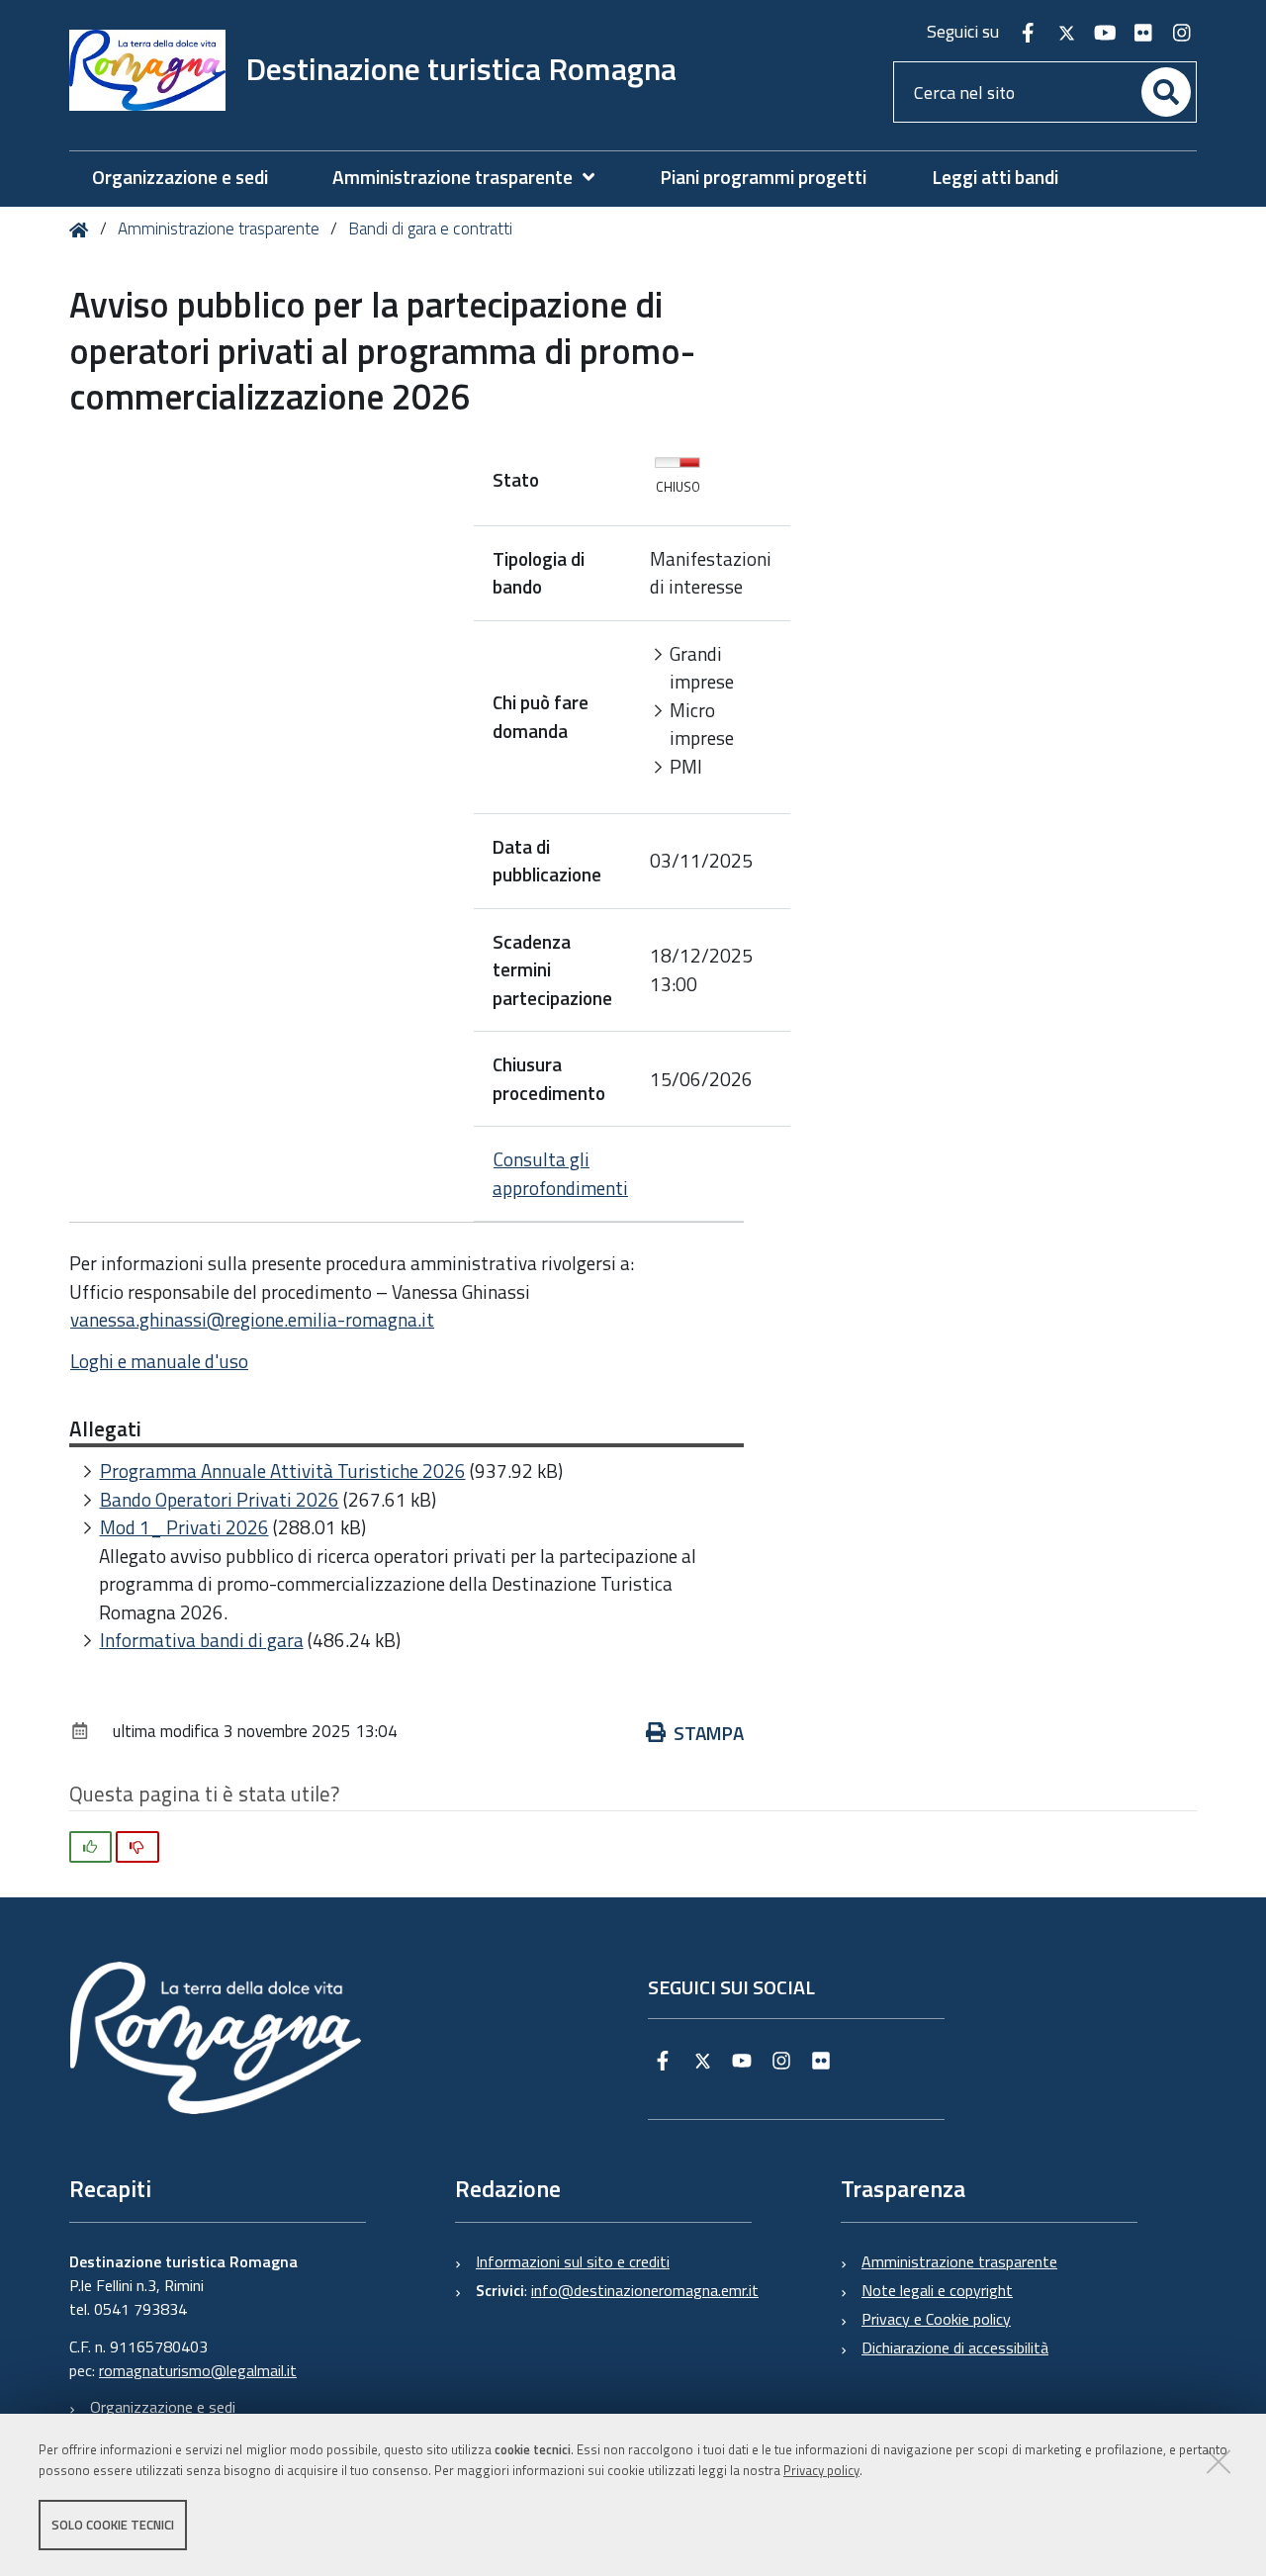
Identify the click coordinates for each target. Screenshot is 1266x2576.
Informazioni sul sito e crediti (573, 2261)
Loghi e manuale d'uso (159, 1361)
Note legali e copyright (937, 2290)
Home (83, 230)
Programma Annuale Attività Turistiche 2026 (283, 1471)
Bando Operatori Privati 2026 (220, 1499)
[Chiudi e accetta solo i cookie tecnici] (1219, 2461)
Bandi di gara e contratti (430, 229)
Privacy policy (821, 2470)
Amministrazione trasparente (219, 229)
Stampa (709, 1733)
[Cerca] (1166, 92)
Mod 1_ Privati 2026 (184, 1527)
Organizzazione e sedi (163, 2407)
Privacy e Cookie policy (936, 2319)
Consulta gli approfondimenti (560, 1173)
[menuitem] (473, 178)
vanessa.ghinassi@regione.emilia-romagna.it (252, 1319)
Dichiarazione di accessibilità (955, 2347)
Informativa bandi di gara (202, 1640)
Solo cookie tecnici (113, 2525)
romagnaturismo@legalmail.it (198, 2370)
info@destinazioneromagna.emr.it (645, 2290)
